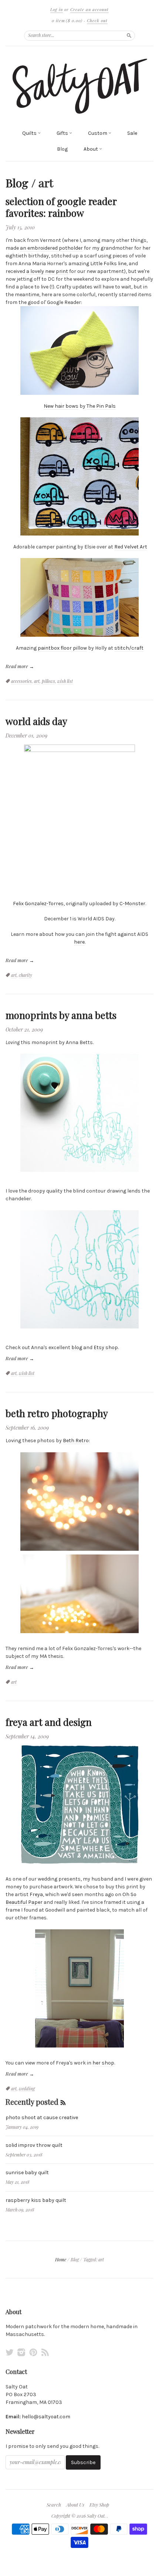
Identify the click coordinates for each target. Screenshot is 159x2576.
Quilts (30, 133)
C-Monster (132, 904)
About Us (75, 2505)
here (79, 942)
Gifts (63, 133)
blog (77, 1347)
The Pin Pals (101, 406)
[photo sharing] (79, 818)
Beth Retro (76, 1441)
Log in (57, 9)
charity (26, 975)
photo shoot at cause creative (42, 2117)
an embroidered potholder (51, 248)
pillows (48, 681)
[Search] (129, 35)
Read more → (20, 666)
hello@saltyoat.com (46, 2417)
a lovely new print (47, 271)
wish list (65, 681)
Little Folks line (108, 264)
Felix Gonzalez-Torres (38, 904)
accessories (21, 681)
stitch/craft (129, 648)
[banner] (79, 86)
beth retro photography (57, 1413)
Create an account (89, 9)
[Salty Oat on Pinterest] (33, 2352)
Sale (132, 133)
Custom (98, 133)
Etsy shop (106, 1347)
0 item (67, 20)
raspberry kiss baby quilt (36, 2200)
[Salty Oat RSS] (45, 2352)
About (91, 149)
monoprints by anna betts (61, 1015)
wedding (27, 2088)
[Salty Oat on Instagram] (21, 2352)
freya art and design (49, 1722)
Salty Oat (96, 2516)
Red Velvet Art (131, 547)
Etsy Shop (99, 2505)
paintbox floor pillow (62, 648)
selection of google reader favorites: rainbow (61, 207)
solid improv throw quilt (34, 2145)
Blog (62, 149)
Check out (97, 20)
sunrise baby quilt (27, 2173)
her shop (103, 2063)
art (37, 681)
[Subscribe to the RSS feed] (63, 2102)
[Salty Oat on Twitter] (10, 2352)
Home (61, 2259)
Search (54, 2505)
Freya (36, 1894)
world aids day (36, 721)
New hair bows (61, 406)
